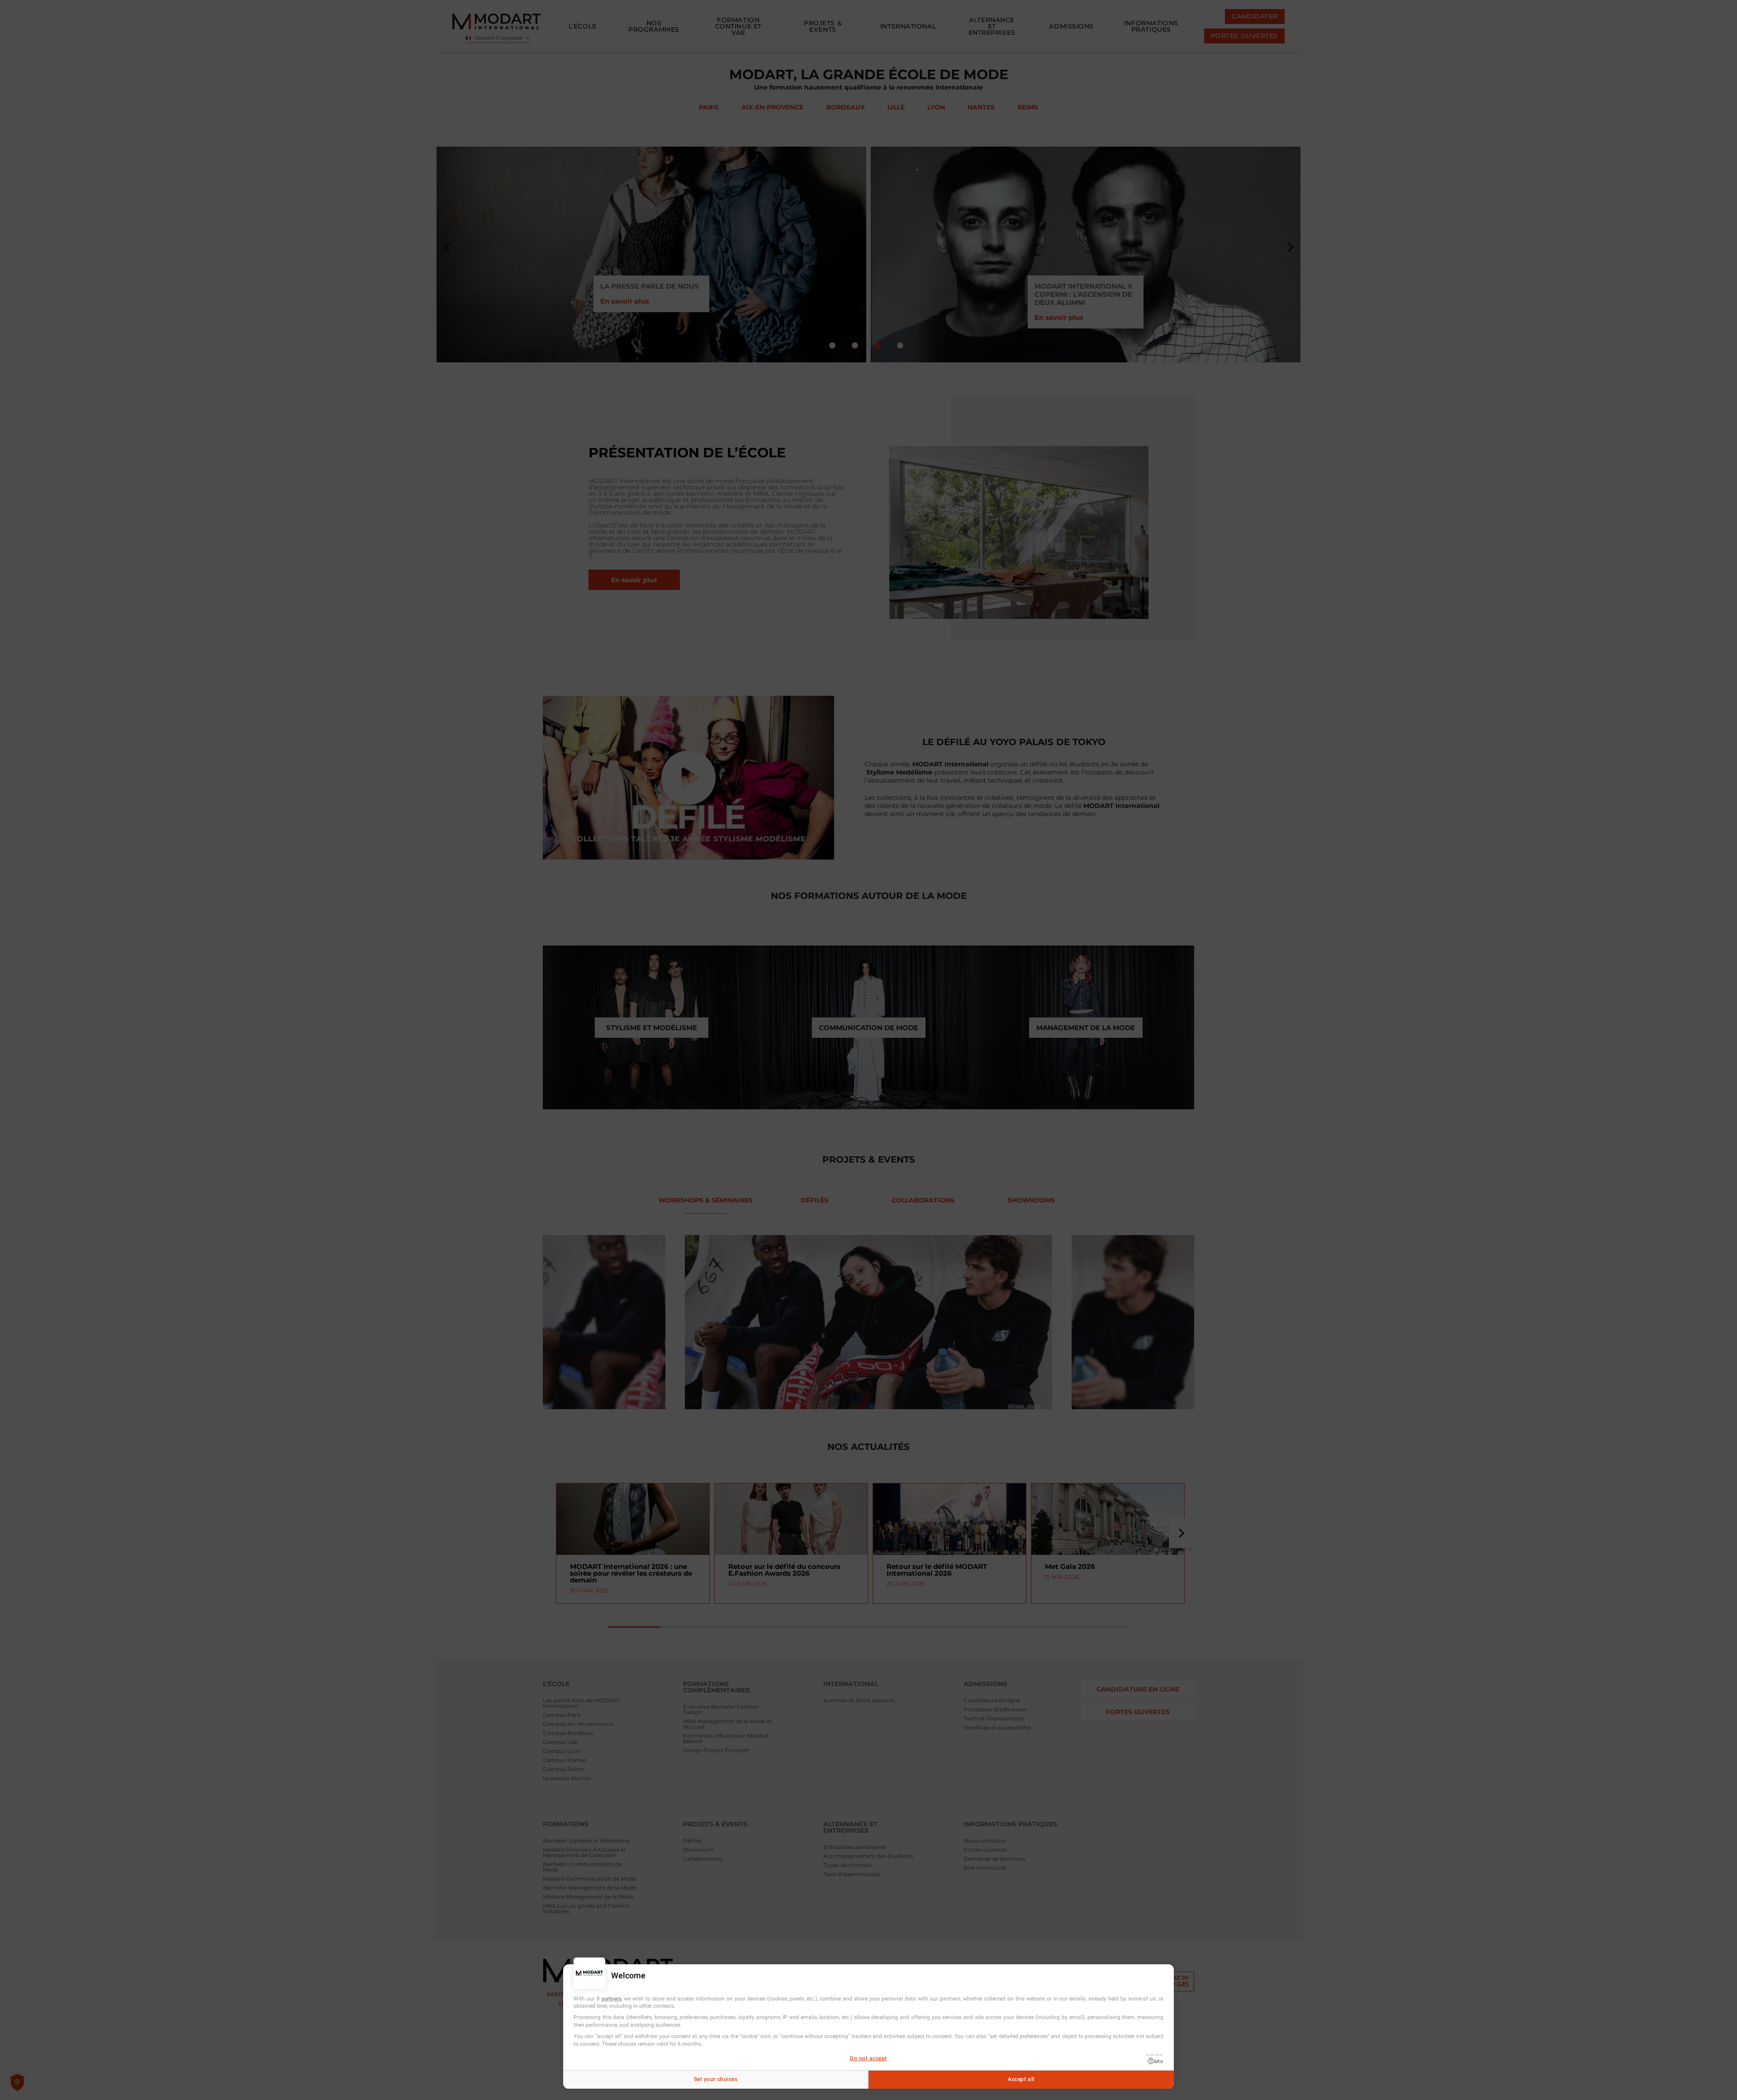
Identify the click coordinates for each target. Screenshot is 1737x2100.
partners (612, 1999)
